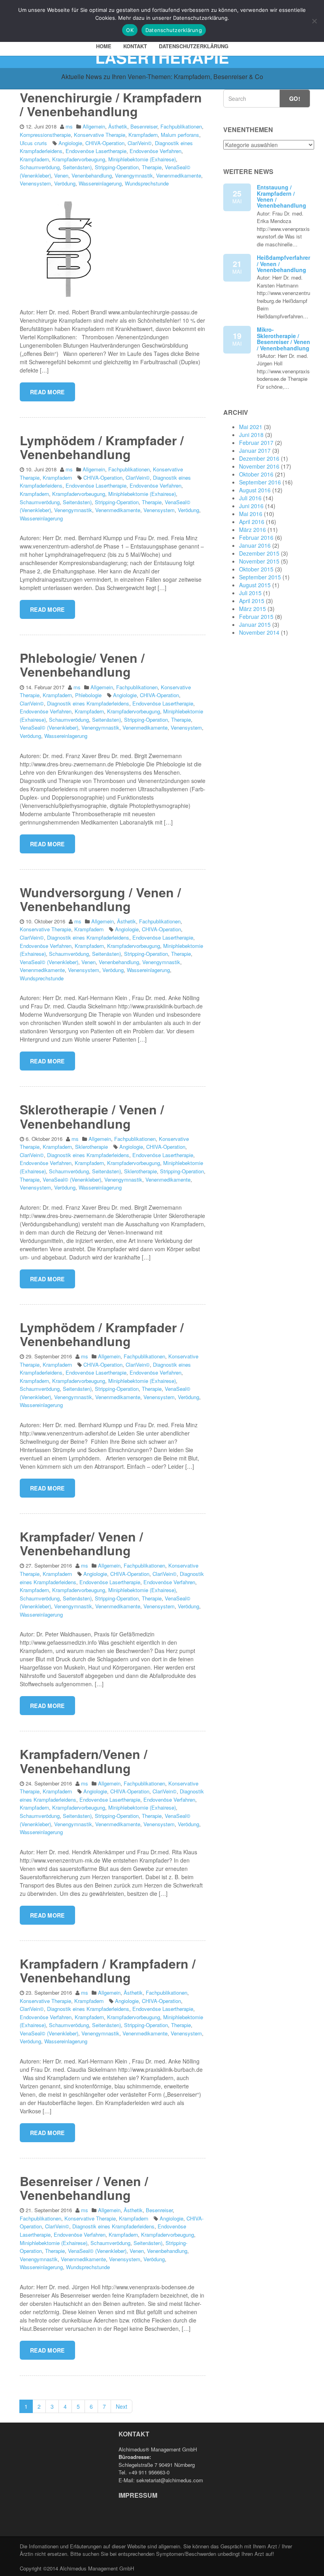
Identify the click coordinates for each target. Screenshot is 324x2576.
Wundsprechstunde (147, 183)
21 (237, 267)
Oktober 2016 (256, 474)
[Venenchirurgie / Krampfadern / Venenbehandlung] (69, 248)
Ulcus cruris (33, 143)
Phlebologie (88, 695)
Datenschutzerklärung (194, 46)
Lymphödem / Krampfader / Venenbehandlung (102, 447)
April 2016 (252, 522)
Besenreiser (144, 126)
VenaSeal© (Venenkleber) (49, 727)
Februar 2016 (256, 537)
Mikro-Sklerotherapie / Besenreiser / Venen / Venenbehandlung (283, 339)
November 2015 (259, 561)
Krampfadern (143, 135)
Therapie (152, 167)
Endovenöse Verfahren (155, 151)
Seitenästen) (77, 167)
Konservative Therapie (100, 135)
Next (121, 2406)
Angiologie (70, 143)
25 (237, 196)
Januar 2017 (255, 450)
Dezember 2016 (259, 458)
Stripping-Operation (117, 167)
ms (69, 126)
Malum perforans (180, 135)
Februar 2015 (256, 617)
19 (237, 339)
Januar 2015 (255, 624)
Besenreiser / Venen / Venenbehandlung (84, 2188)
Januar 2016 (255, 545)
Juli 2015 (250, 593)
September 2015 (260, 577)
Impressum (138, 2495)
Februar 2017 (256, 443)
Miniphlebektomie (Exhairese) (142, 159)
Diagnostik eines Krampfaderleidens (88, 703)
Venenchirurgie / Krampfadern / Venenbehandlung (111, 104)
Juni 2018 (251, 435)
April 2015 (252, 601)
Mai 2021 (251, 427)
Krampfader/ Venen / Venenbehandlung (81, 1543)
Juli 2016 (250, 498)
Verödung (65, 183)
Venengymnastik (134, 175)
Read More (47, 392)
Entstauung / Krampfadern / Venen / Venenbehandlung (282, 196)
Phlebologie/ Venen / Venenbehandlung (82, 665)
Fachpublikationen (181, 126)
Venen (61, 175)
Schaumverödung (40, 167)
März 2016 (252, 530)
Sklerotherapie (91, 1147)
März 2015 (252, 609)
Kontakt (135, 46)
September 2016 (260, 482)
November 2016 (259, 466)
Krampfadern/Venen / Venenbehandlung (84, 1761)
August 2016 (255, 490)
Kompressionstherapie (45, 135)
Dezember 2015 (259, 553)
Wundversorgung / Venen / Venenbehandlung (100, 899)
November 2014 (259, 632)
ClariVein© (140, 143)
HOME (104, 46)
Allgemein (94, 126)
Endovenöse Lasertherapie (96, 151)
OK (130, 30)
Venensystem (35, 183)
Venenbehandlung (92, 175)
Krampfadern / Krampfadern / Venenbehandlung (108, 1970)
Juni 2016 (251, 506)
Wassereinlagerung (100, 183)
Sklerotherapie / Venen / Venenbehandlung (92, 1116)
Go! (295, 98)
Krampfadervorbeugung (79, 159)
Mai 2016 (251, 514)
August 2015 (255, 585)
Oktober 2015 (256, 569)
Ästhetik (118, 126)
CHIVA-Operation (105, 143)
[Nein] (314, 21)
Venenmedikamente (179, 175)
